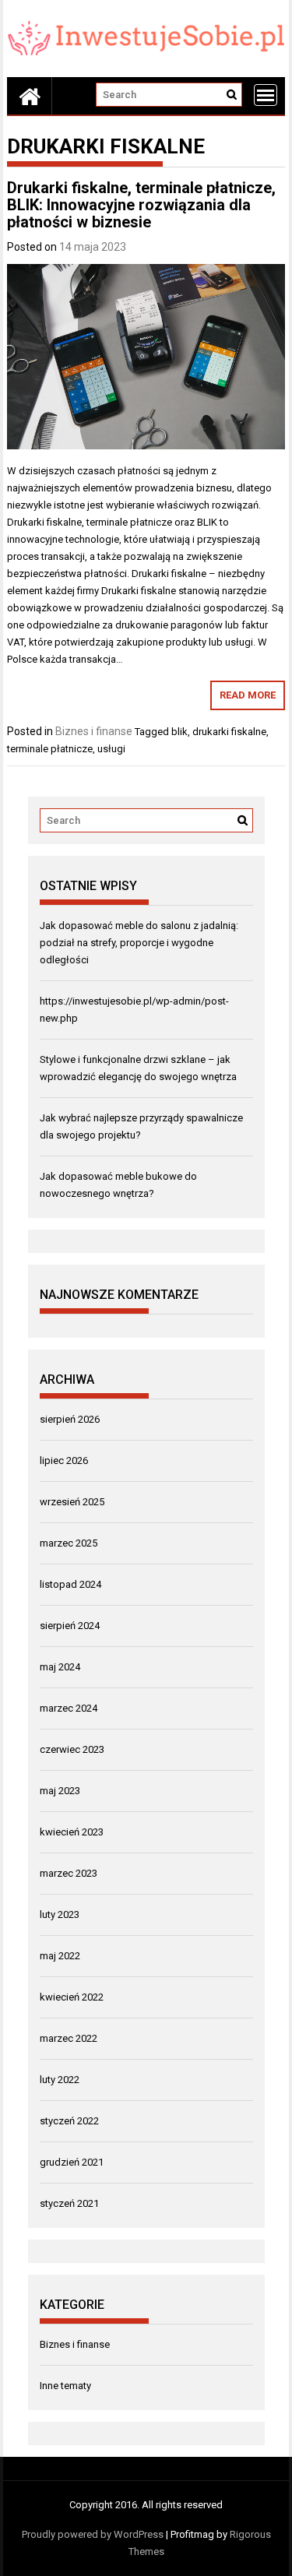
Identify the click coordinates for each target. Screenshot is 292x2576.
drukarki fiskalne (229, 732)
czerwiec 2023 (72, 1749)
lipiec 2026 (64, 1460)
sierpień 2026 (70, 1419)
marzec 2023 (69, 1873)
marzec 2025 (69, 1543)
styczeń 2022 (69, 2121)
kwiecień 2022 (72, 1997)
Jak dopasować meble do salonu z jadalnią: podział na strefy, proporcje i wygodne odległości (139, 943)
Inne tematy (65, 2386)
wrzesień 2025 (72, 1502)
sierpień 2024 (70, 1626)
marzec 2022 (69, 2038)
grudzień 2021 (72, 2162)
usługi (111, 749)
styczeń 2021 (69, 2203)
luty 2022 (60, 2080)
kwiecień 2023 (72, 1832)
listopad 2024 (70, 1584)
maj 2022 (60, 1956)
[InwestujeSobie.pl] (30, 96)
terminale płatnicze (50, 749)
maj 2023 (60, 1791)
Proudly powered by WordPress (93, 2534)
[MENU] (266, 95)
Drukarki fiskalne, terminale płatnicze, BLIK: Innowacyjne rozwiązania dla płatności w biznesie (141, 205)
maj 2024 (60, 1667)
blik (179, 732)
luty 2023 (60, 1914)
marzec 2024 (69, 1708)
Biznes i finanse (94, 731)
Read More (248, 695)
